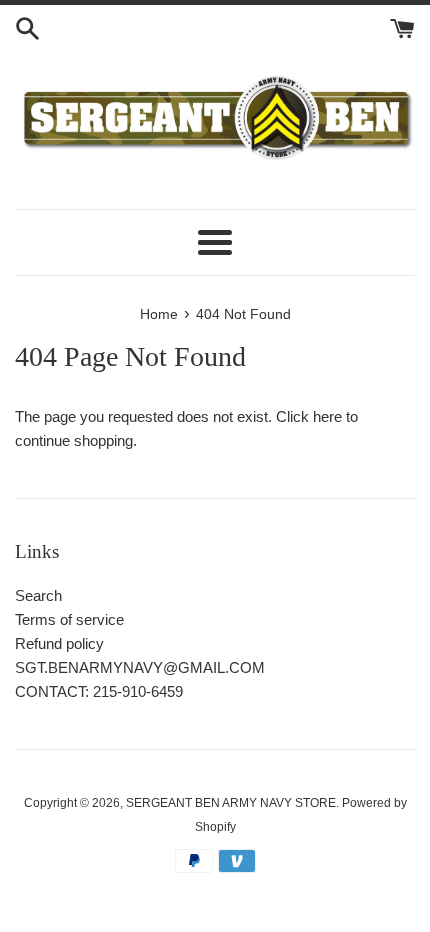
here (327, 416)
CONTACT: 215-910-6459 (99, 691)
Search (38, 595)
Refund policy (59, 643)
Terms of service (69, 619)
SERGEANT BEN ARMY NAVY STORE (231, 803)
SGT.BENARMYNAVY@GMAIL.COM (140, 667)
